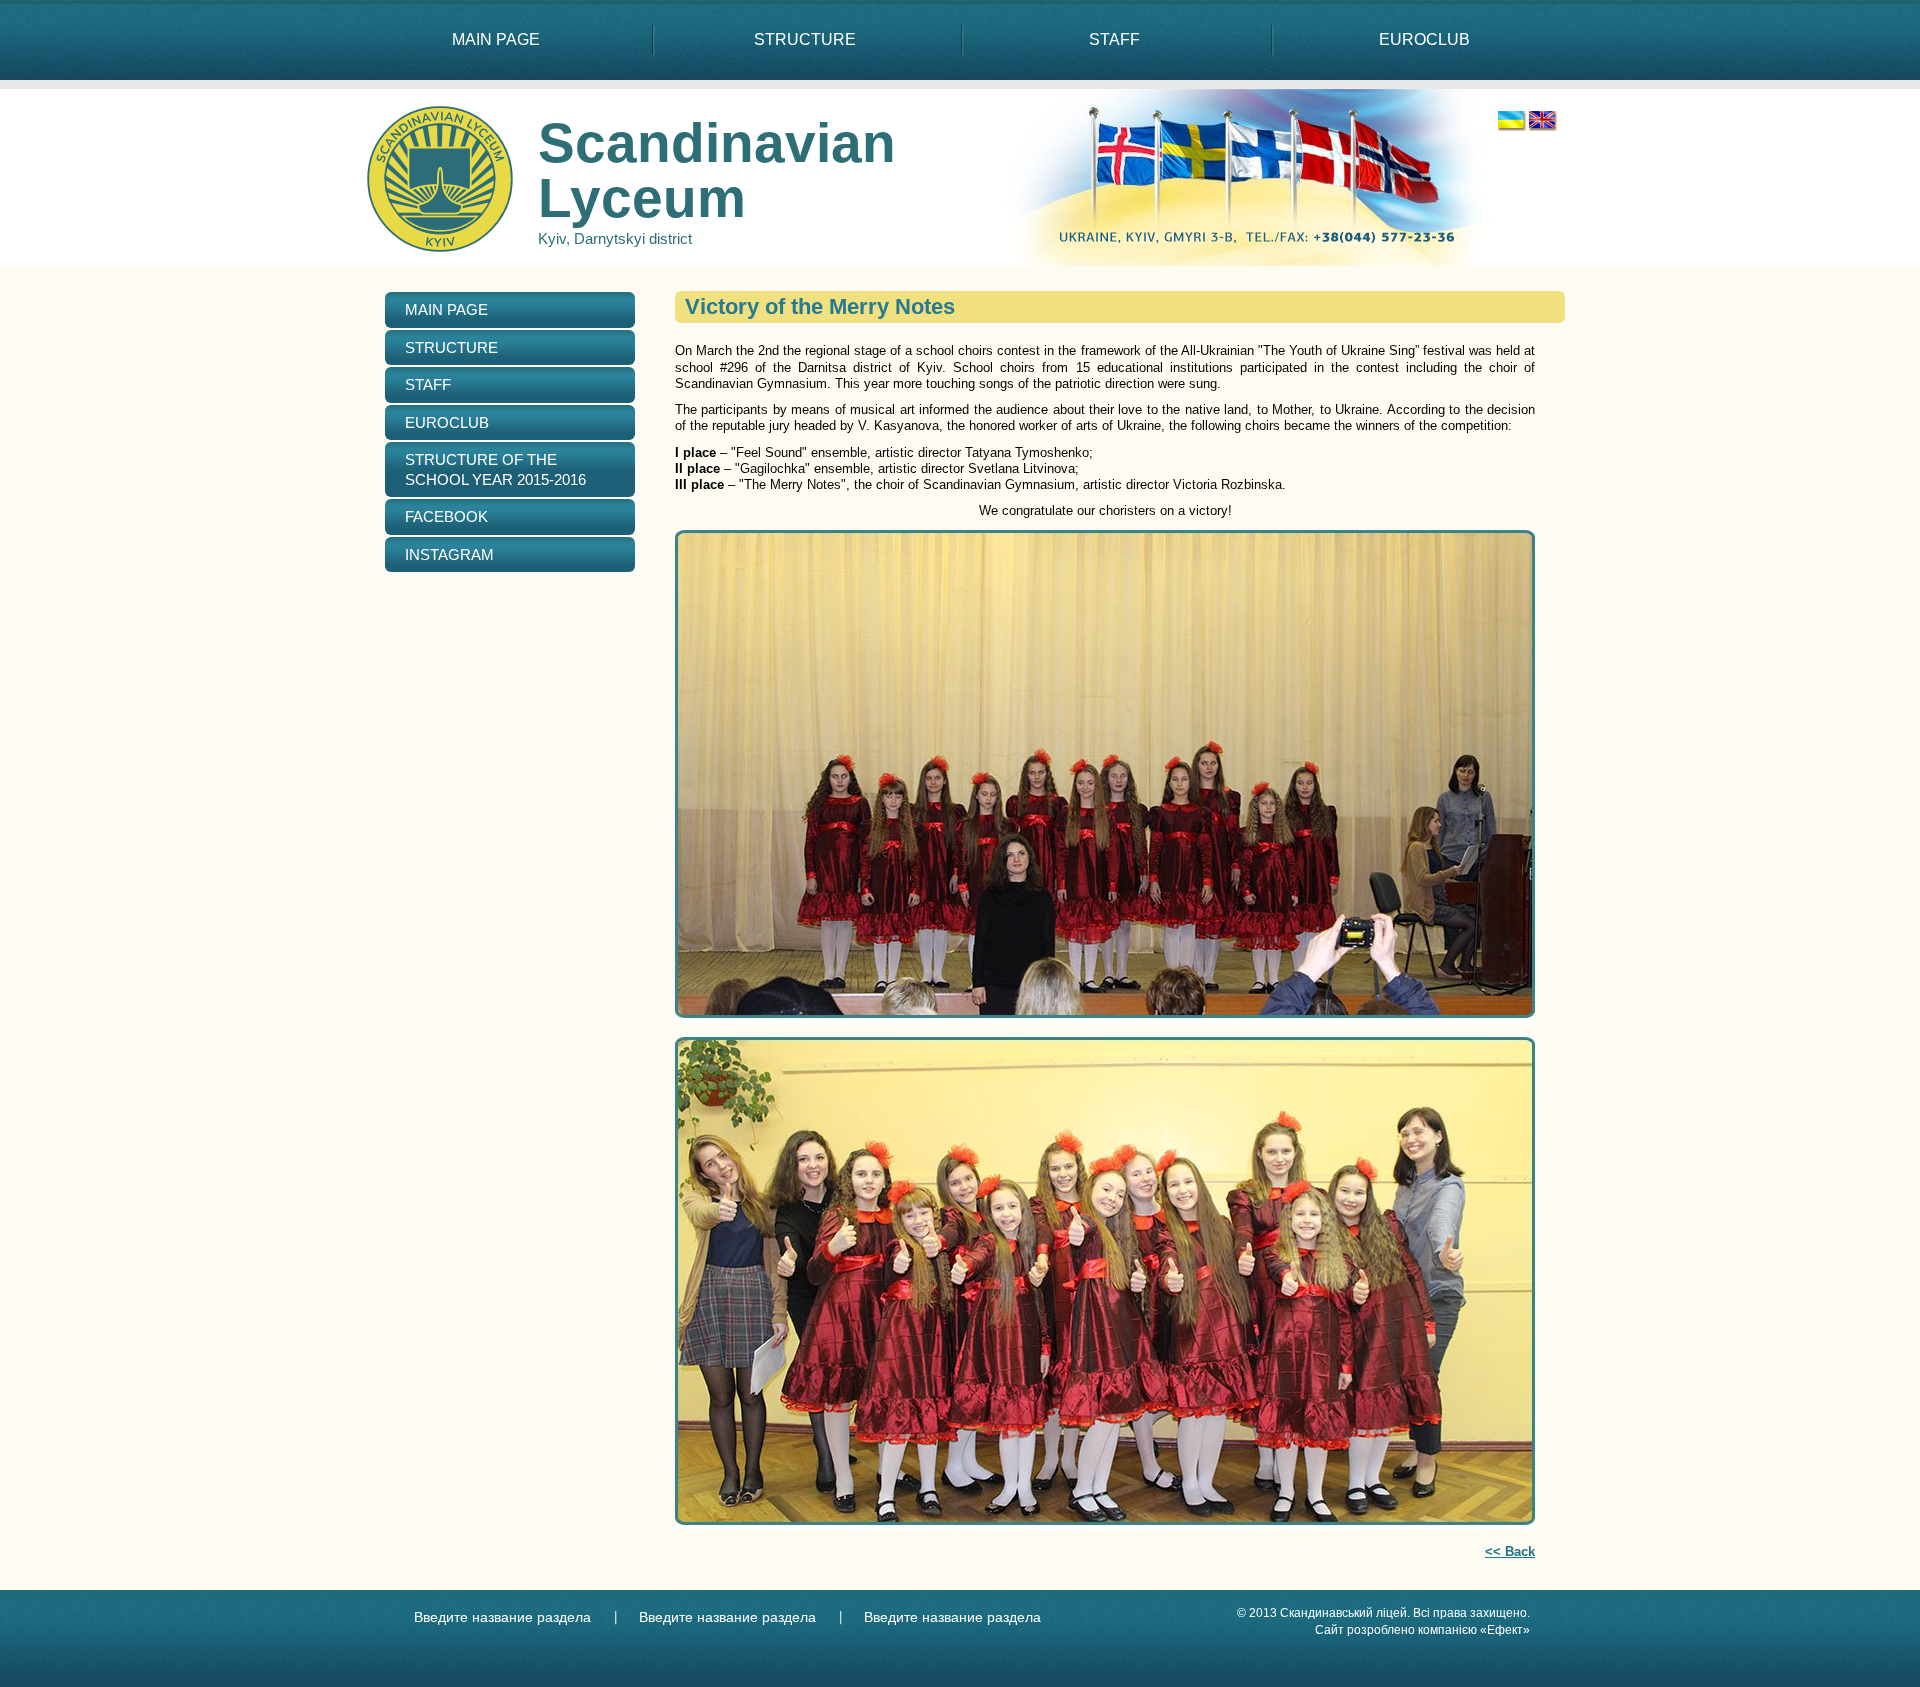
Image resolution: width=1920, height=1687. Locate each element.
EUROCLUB (1424, 39)
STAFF (1114, 39)
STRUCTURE (805, 39)
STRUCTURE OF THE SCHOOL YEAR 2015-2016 (495, 469)
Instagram (449, 554)
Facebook (446, 516)
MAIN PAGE (496, 39)
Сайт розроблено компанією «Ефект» (1422, 1630)
